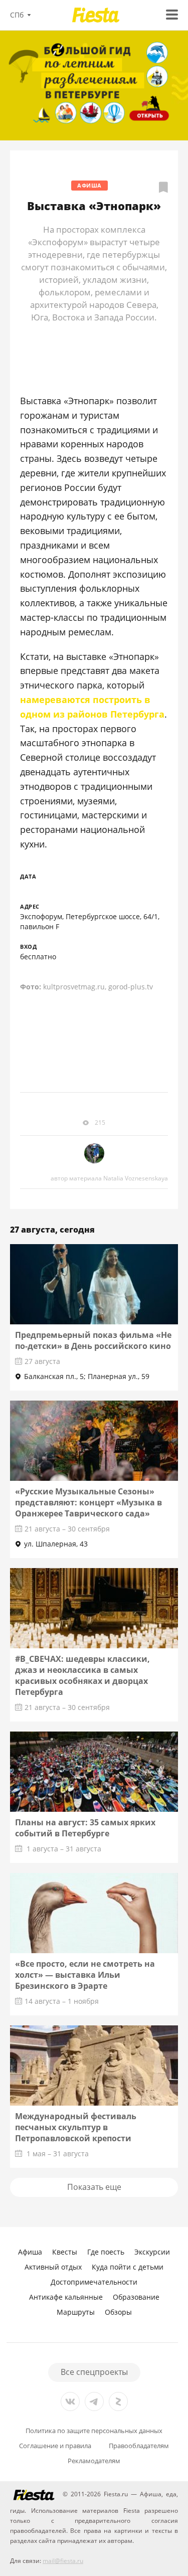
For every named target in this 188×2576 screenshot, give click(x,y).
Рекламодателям (94, 2461)
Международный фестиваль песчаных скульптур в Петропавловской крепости (76, 2127)
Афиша (89, 185)
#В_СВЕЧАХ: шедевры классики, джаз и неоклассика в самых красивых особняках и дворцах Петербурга (82, 1675)
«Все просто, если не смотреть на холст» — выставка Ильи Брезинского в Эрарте (85, 1975)
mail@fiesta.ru (63, 2561)
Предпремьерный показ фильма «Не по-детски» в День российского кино (93, 1340)
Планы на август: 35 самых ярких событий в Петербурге (85, 1828)
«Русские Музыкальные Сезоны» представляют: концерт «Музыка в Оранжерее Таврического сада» (88, 1502)
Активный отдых (53, 2267)
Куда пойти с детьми (128, 2267)
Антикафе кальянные (66, 2297)
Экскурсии (152, 2252)
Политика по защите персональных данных (94, 2431)
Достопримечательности (94, 2282)
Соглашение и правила (55, 2446)
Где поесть (106, 2252)
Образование (136, 2297)
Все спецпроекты (94, 2372)
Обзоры (118, 2312)
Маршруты (76, 2312)
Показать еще (94, 2187)
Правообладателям (139, 2446)
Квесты (65, 2252)
